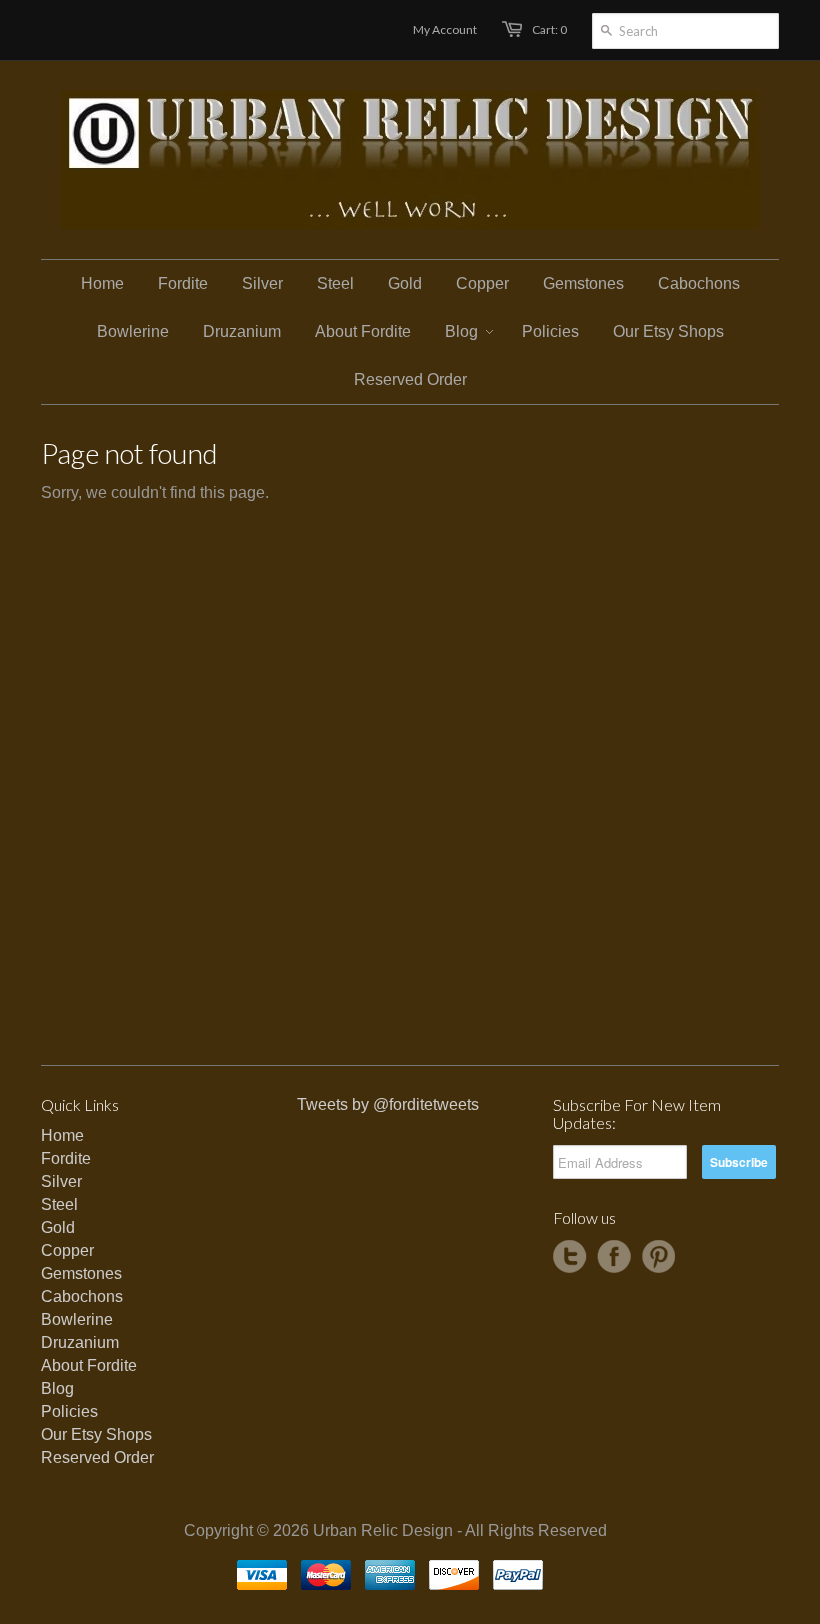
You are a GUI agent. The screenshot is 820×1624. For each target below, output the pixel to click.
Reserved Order (97, 1457)
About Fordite (89, 1365)
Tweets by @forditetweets (388, 1104)
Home (62, 1135)
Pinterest (658, 1257)
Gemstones (81, 1273)
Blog (57, 1388)
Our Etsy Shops (96, 1434)
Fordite (66, 1158)
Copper (67, 1250)
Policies (69, 1411)
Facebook (614, 1257)
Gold (58, 1227)
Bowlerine (77, 1319)
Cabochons (82, 1296)
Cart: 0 (549, 29)
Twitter (570, 1257)
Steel (59, 1204)
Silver (61, 1181)
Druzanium (80, 1342)
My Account (445, 29)
